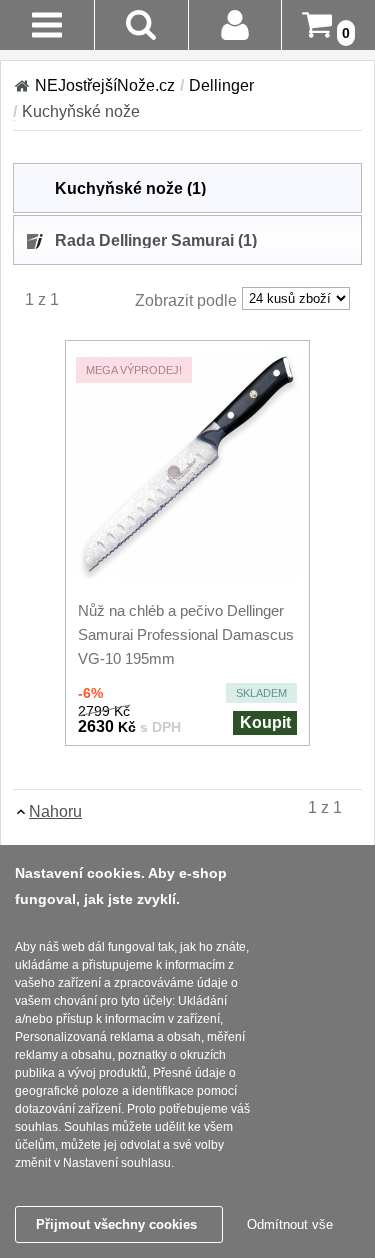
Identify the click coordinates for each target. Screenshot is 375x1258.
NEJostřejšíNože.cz (105, 85)
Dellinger (221, 85)
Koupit (265, 722)
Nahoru (55, 811)
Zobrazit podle (186, 300)
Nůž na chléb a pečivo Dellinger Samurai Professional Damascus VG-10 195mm (186, 634)
